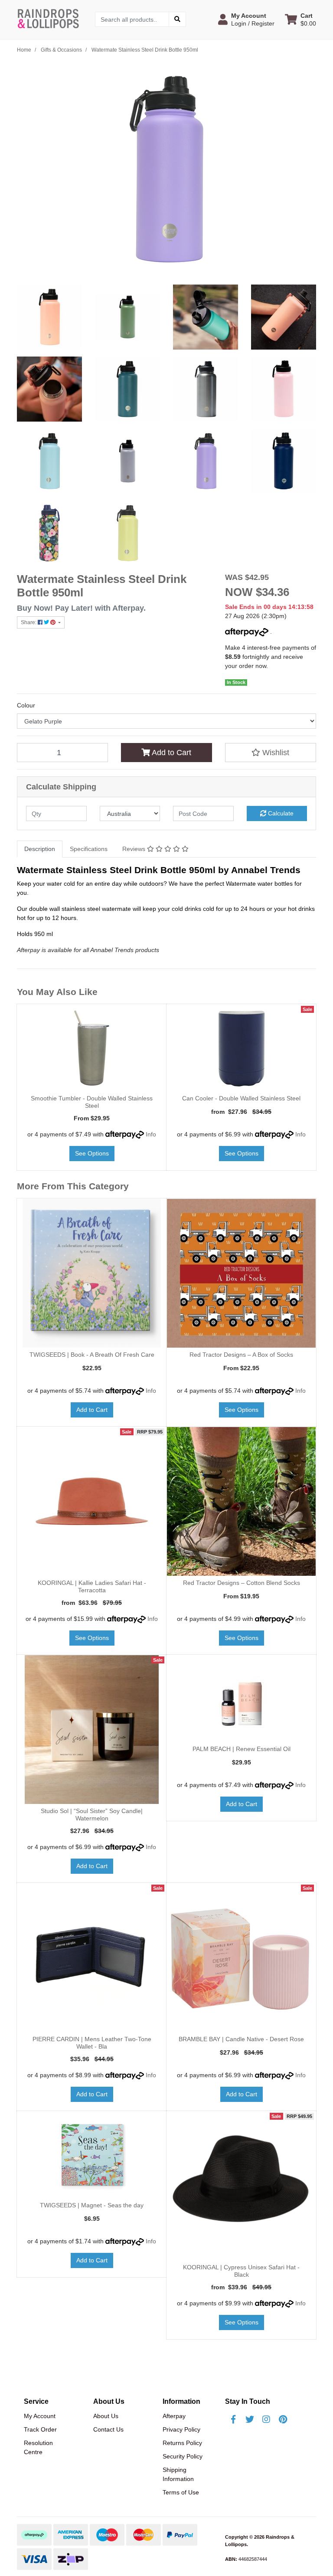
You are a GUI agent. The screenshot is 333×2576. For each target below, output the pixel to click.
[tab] (40, 849)
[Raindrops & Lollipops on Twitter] (250, 2419)
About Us (106, 2416)
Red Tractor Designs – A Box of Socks (241, 1355)
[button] (246, 20)
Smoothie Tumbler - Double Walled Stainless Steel (92, 1102)
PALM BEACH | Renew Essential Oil (242, 1749)
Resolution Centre (38, 2447)
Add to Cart (171, 753)
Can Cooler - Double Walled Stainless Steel (241, 1098)
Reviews (135, 849)
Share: (29, 622)
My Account (40, 2416)
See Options (92, 1153)
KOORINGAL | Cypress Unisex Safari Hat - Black (241, 2271)
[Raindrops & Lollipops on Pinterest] (283, 2419)
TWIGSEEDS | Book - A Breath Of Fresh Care (92, 1355)
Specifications (89, 849)
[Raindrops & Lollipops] (49, 19)
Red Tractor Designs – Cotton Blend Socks (242, 1583)
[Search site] (177, 19)
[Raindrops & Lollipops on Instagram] (266, 2419)
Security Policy (183, 2456)
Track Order (40, 2429)
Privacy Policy (181, 2429)
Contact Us (108, 2429)
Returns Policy (182, 2443)
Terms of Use (181, 2492)
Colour (26, 705)
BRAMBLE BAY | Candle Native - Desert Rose (241, 2039)
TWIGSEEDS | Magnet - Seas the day (92, 2205)
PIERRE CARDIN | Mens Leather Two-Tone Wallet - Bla (92, 2043)
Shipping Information (178, 2474)
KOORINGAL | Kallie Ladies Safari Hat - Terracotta (92, 1586)
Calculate (280, 813)
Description (40, 849)
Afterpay (174, 2416)
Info (151, 1134)
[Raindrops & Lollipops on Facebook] (233, 2419)
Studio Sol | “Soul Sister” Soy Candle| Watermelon (92, 1815)
